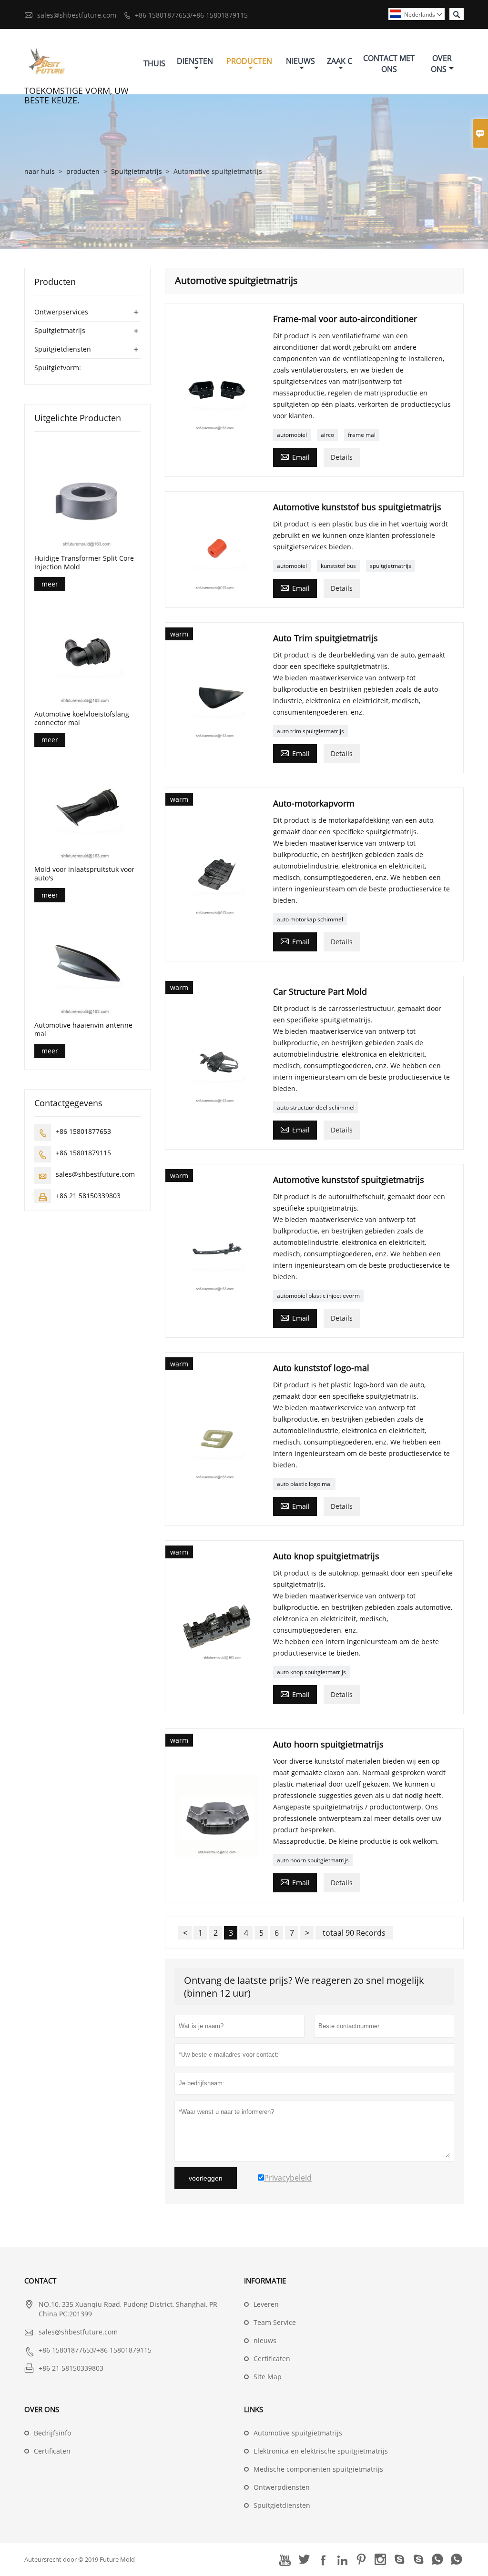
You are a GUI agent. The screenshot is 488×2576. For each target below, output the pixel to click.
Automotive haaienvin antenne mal (83, 1030)
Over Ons (442, 64)
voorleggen (206, 2178)
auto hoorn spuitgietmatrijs (313, 1860)
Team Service (275, 2322)
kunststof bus (338, 566)
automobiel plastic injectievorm (318, 1296)
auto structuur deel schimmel (316, 1107)
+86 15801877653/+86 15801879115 (191, 15)
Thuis (154, 63)
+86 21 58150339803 (88, 1196)
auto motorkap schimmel (310, 919)
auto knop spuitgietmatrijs (311, 1672)
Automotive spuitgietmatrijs (298, 2433)
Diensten (195, 61)
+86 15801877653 (83, 1131)
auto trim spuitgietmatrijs (310, 731)
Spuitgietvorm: (58, 368)
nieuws (265, 2340)
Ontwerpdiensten (282, 2487)
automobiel (292, 435)
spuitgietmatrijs (391, 566)
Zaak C (340, 61)
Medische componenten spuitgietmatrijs (318, 2469)
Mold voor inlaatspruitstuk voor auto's (84, 874)
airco (327, 435)
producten (83, 171)
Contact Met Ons (389, 64)
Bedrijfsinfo (52, 2433)
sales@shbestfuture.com (77, 15)
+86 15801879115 (83, 1153)
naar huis (40, 171)
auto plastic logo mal (304, 1484)
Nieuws (300, 61)
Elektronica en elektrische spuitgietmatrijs (321, 2451)
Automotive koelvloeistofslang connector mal (82, 718)
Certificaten (272, 2359)
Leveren (266, 2304)
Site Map (268, 2377)
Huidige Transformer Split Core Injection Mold (84, 563)
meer (50, 584)
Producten (249, 61)
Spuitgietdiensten (63, 349)
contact (40, 2281)
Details (342, 457)
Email (295, 456)
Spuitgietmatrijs (137, 171)
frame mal (362, 435)
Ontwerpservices (61, 312)
